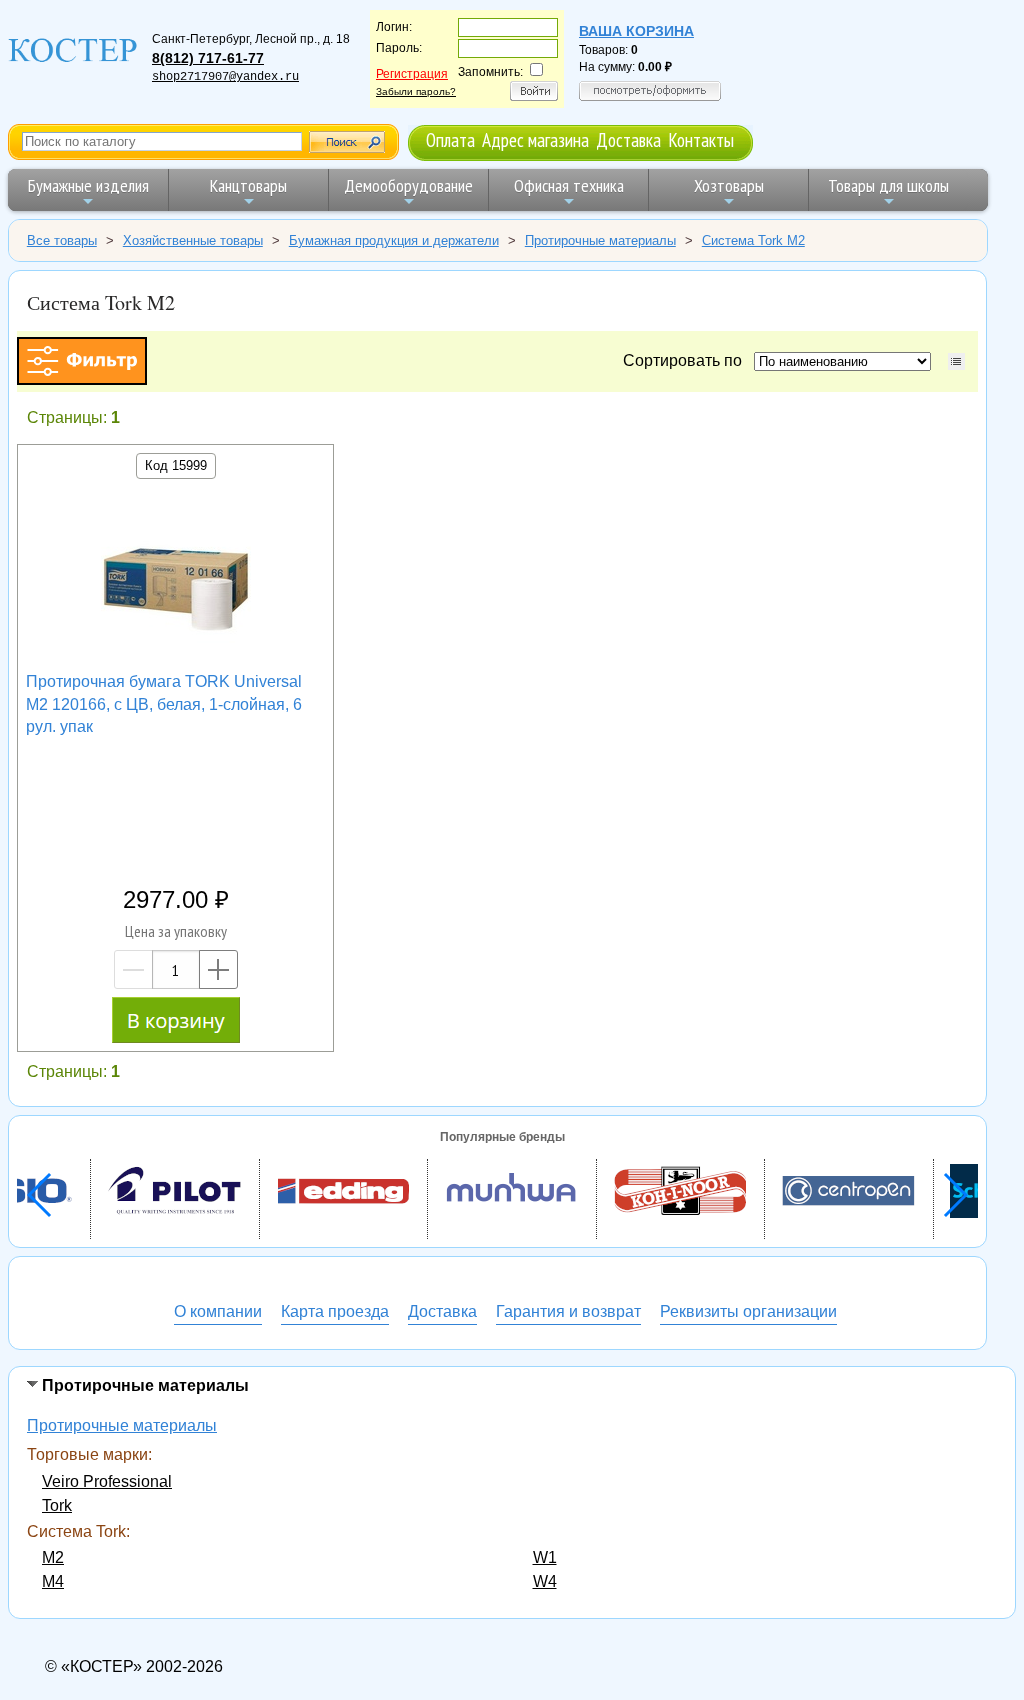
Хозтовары (729, 185)
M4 (53, 1581)
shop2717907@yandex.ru (225, 77)
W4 (545, 1581)
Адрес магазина (535, 139)
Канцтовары (248, 185)
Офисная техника (569, 185)
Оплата (450, 139)
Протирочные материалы (122, 1425)
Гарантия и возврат (568, 1311)
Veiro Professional (107, 1481)
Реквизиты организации (748, 1311)
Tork (57, 1505)
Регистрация (412, 74)
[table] (956, 361)
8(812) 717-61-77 (208, 58)
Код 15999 (176, 465)
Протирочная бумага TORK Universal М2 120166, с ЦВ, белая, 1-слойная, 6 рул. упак (164, 704)
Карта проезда (335, 1311)
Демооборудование (408, 185)
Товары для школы (888, 185)
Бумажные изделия (88, 185)
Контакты (701, 139)
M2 (53, 1557)
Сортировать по (686, 360)
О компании (218, 1311)
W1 (545, 1557)
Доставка (628, 139)
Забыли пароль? (416, 91)
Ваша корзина (636, 31)
